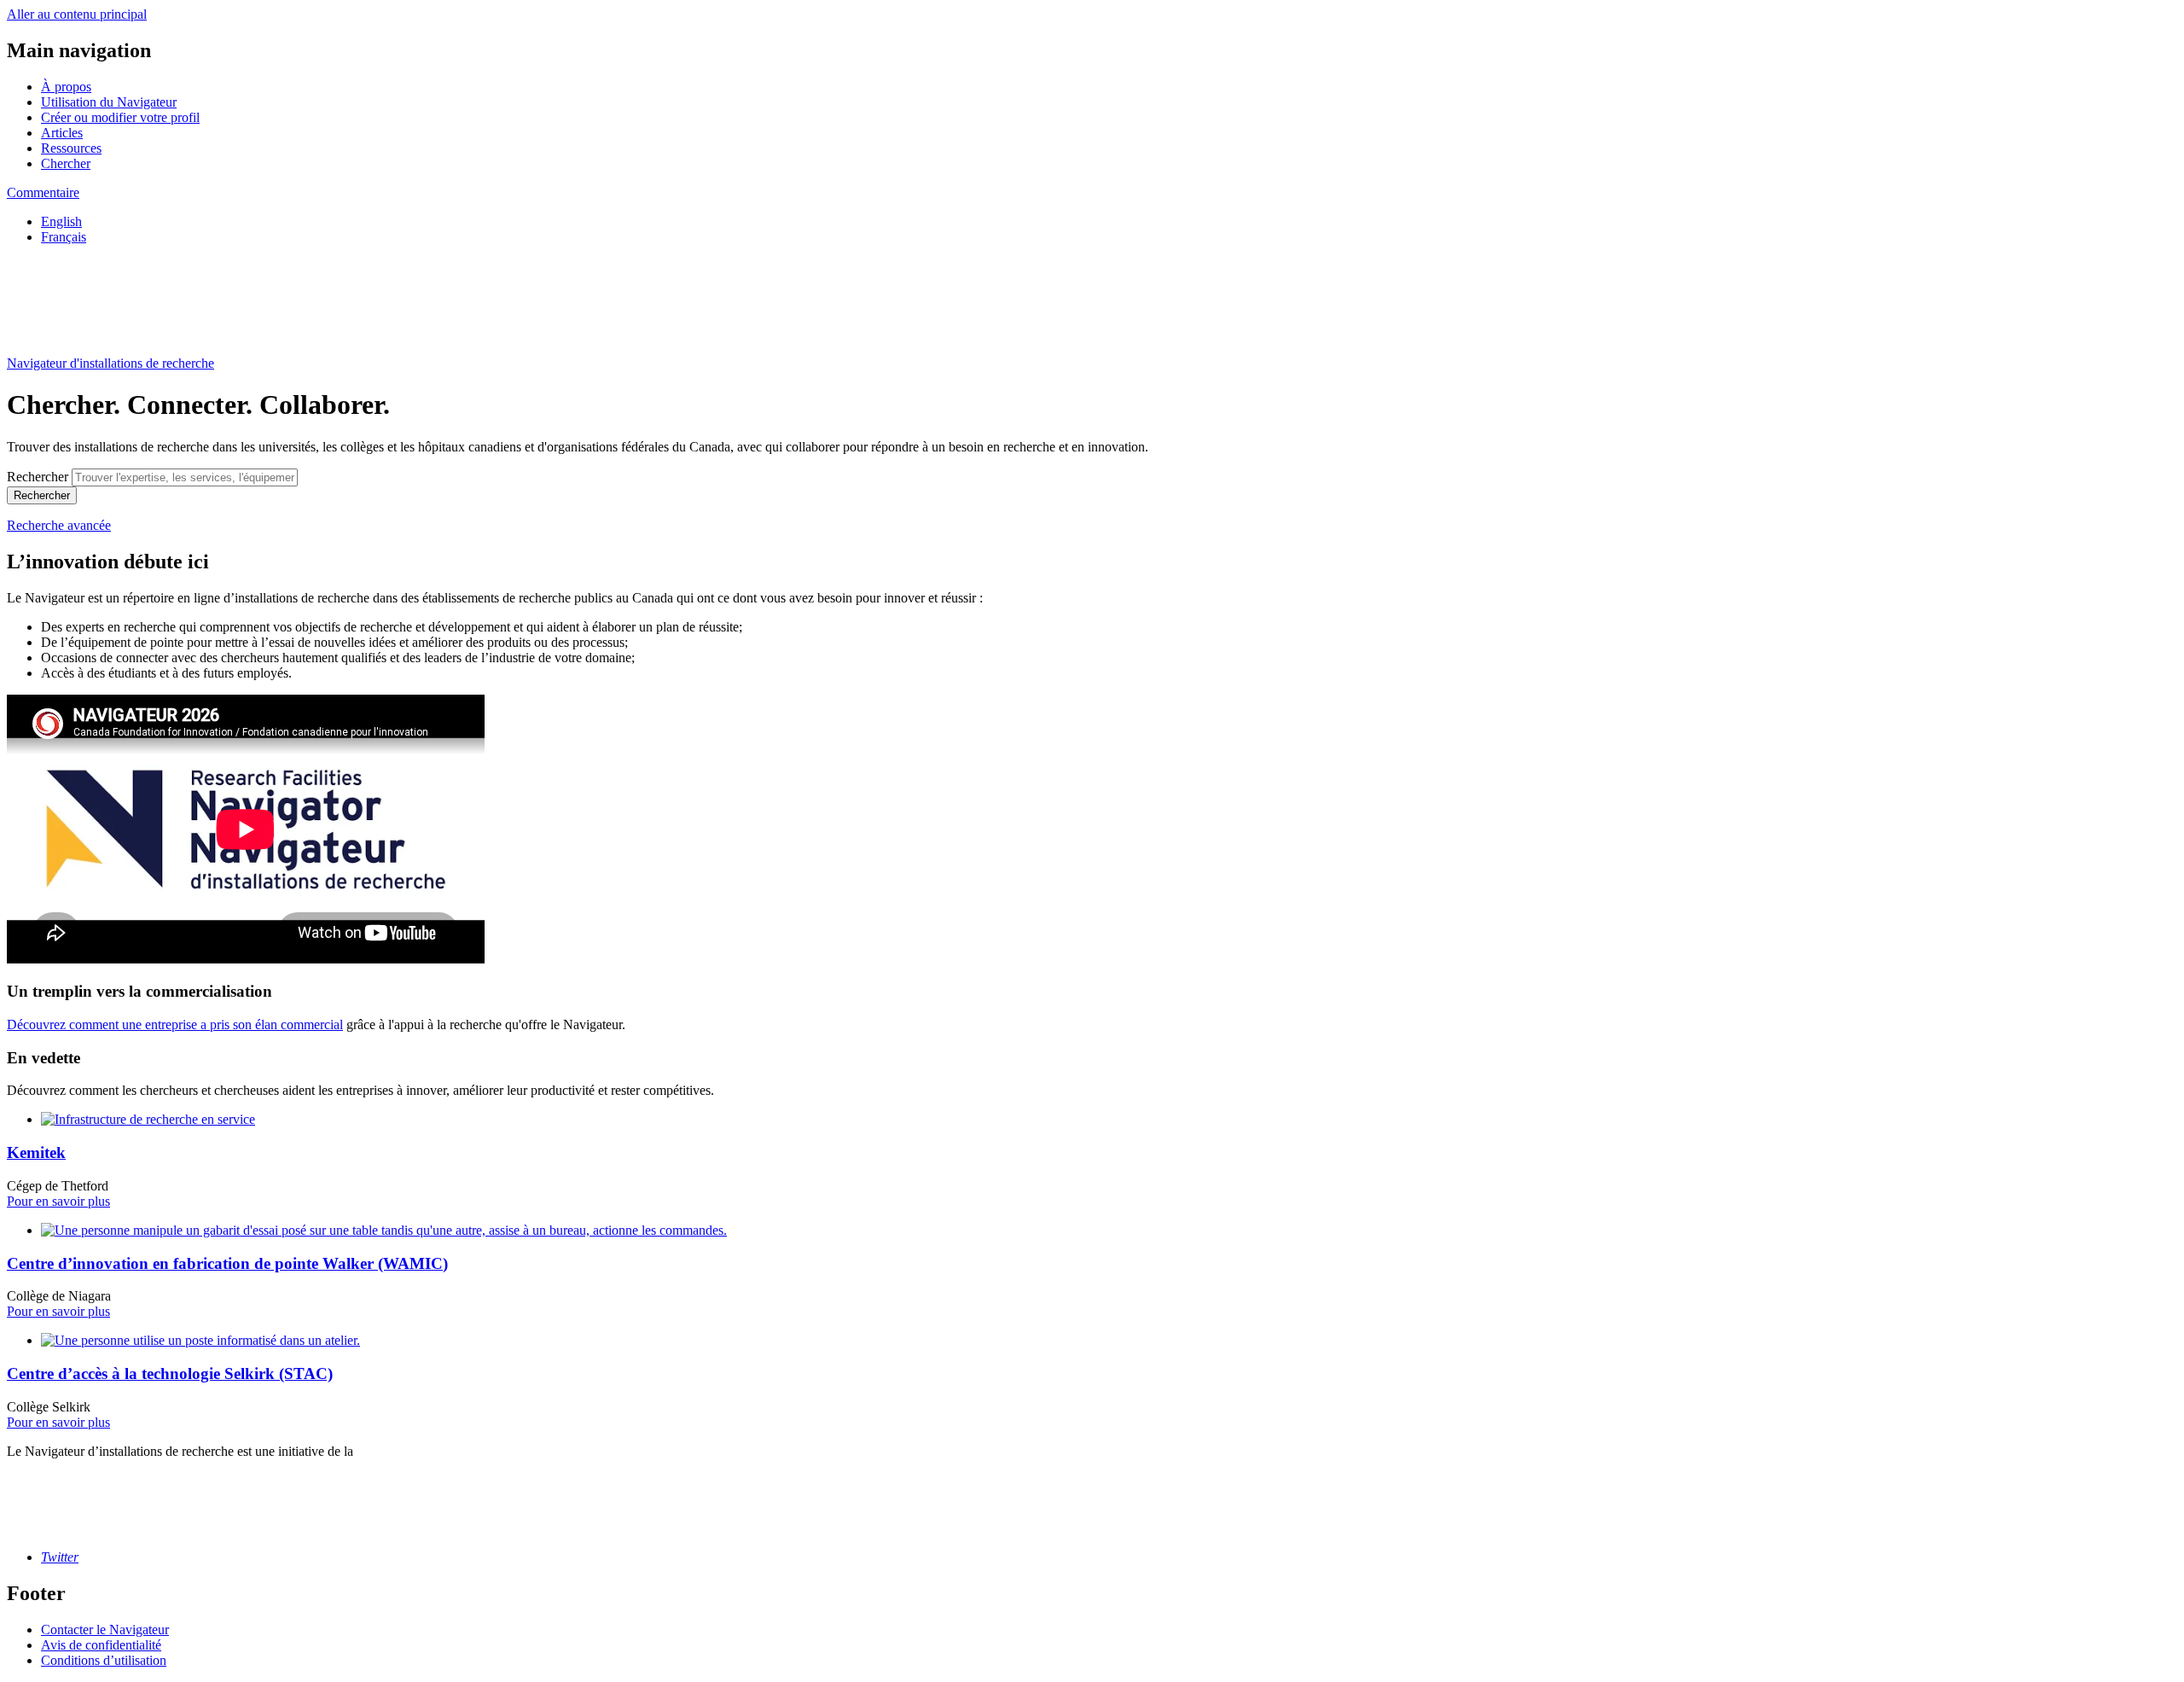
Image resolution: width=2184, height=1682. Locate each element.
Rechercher (38, 477)
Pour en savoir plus (58, 1201)
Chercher (66, 163)
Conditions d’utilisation (104, 1660)
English (61, 221)
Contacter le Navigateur (105, 1630)
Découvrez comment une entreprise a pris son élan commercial (175, 1024)
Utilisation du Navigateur (109, 102)
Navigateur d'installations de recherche (110, 363)
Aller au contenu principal (77, 14)
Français (64, 237)
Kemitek (36, 1152)
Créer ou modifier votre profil (120, 117)
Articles (62, 133)
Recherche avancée (59, 525)
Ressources (71, 148)
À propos (66, 87)
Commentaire (43, 192)
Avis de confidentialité (101, 1645)
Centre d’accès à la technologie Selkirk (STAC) (170, 1374)
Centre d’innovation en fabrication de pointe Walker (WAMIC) (227, 1263)
